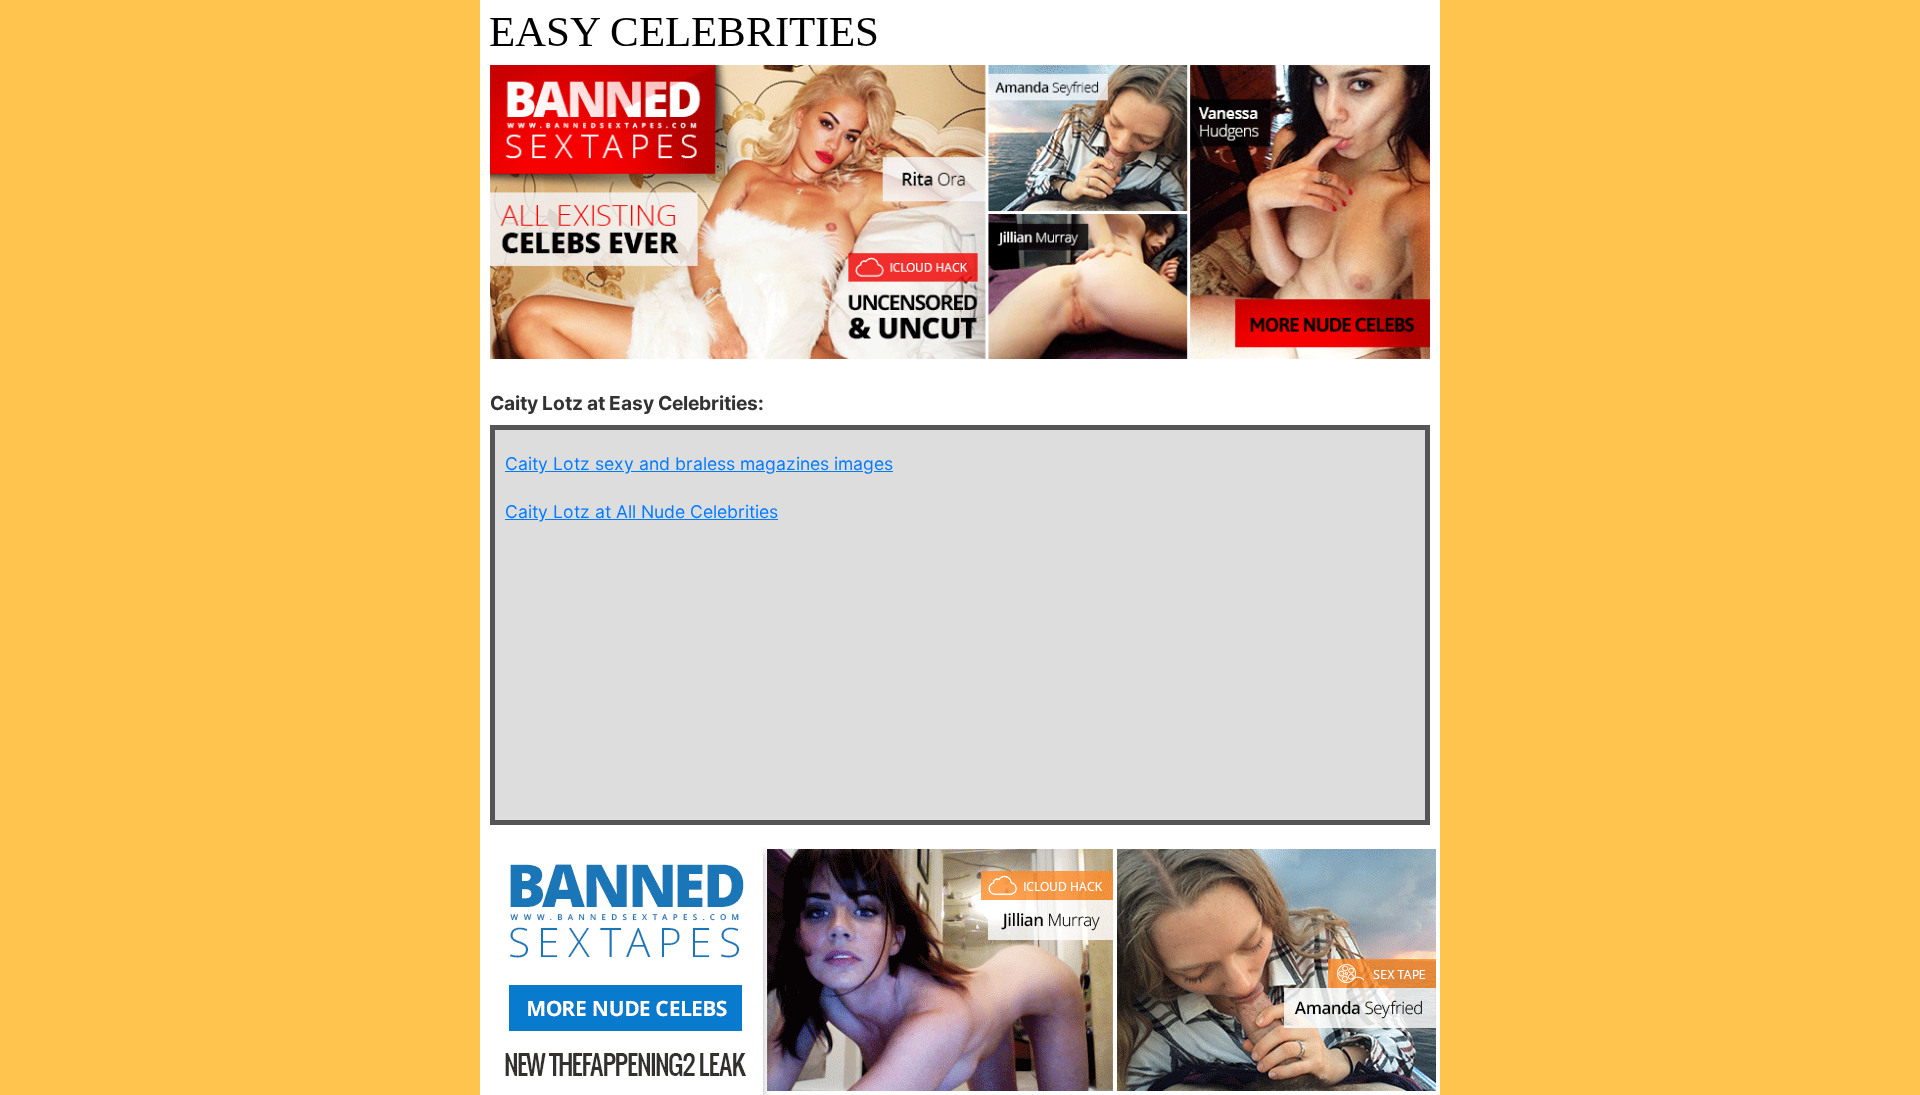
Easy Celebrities (684, 31)
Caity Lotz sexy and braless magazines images (699, 463)
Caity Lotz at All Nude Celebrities (641, 511)
